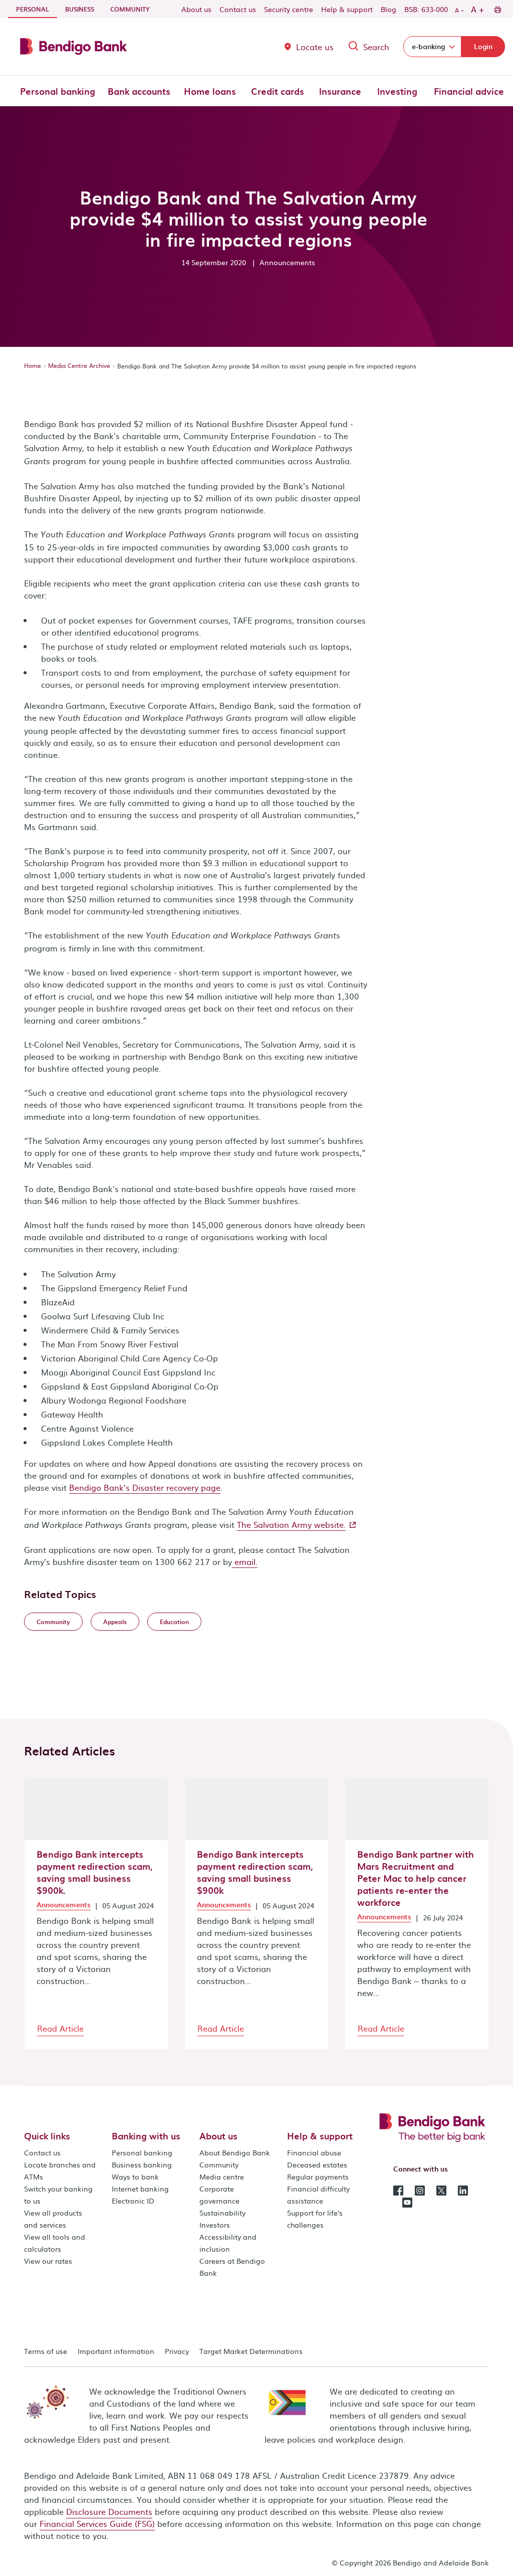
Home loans (210, 91)
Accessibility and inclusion (228, 2243)
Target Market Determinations (251, 2351)
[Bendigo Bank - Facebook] (398, 2190)
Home (33, 365)
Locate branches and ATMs (60, 2170)
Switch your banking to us (58, 2195)
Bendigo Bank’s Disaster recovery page (145, 1487)
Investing (397, 91)
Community (130, 9)
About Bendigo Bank (235, 2152)
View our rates (48, 2261)
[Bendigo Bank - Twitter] (441, 2190)
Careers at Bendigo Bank (232, 2267)
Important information (116, 2351)
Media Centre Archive (79, 365)
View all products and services (53, 2219)
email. (245, 1561)
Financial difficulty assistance (318, 2195)
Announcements (64, 1905)
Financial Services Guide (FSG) (97, 2523)
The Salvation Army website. (291, 1524)
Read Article (60, 2028)
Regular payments (318, 2176)
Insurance (340, 91)
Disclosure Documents (109, 2511)
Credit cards (278, 91)
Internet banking (140, 2189)
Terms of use (46, 2351)
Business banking (142, 2164)
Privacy (177, 2351)
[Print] (497, 9)
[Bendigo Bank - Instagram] (420, 2190)
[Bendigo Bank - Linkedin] (463, 2190)
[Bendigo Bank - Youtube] (407, 2202)
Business (80, 9)
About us (196, 9)
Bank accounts (139, 91)
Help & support (347, 9)
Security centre (289, 9)
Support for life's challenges (315, 2219)
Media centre (222, 2176)
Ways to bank (135, 2176)
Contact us (238, 9)
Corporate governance (219, 2195)
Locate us (315, 47)
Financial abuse (314, 2152)
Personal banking (58, 91)
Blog (389, 9)
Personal (37, 9)
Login (483, 46)
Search (376, 47)
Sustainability (222, 2213)
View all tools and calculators (55, 2243)
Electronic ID (133, 2201)
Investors (215, 2225)
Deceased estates (317, 2164)
